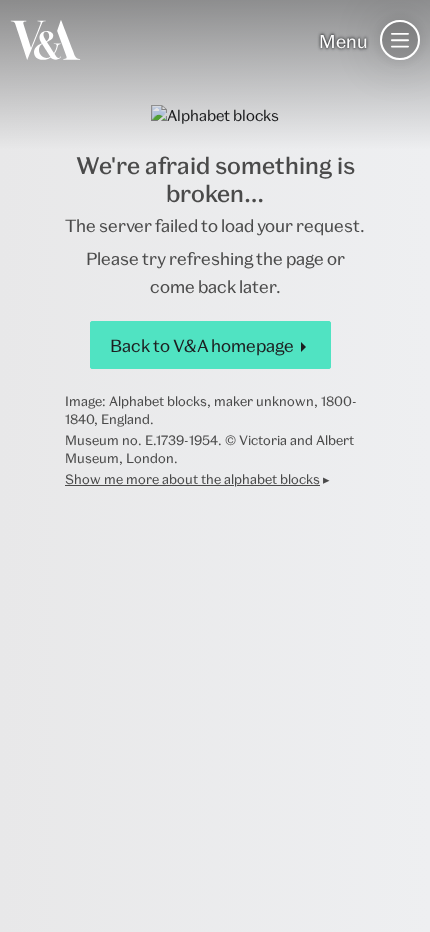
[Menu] (400, 40)
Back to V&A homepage (202, 345)
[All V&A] (45, 40)
